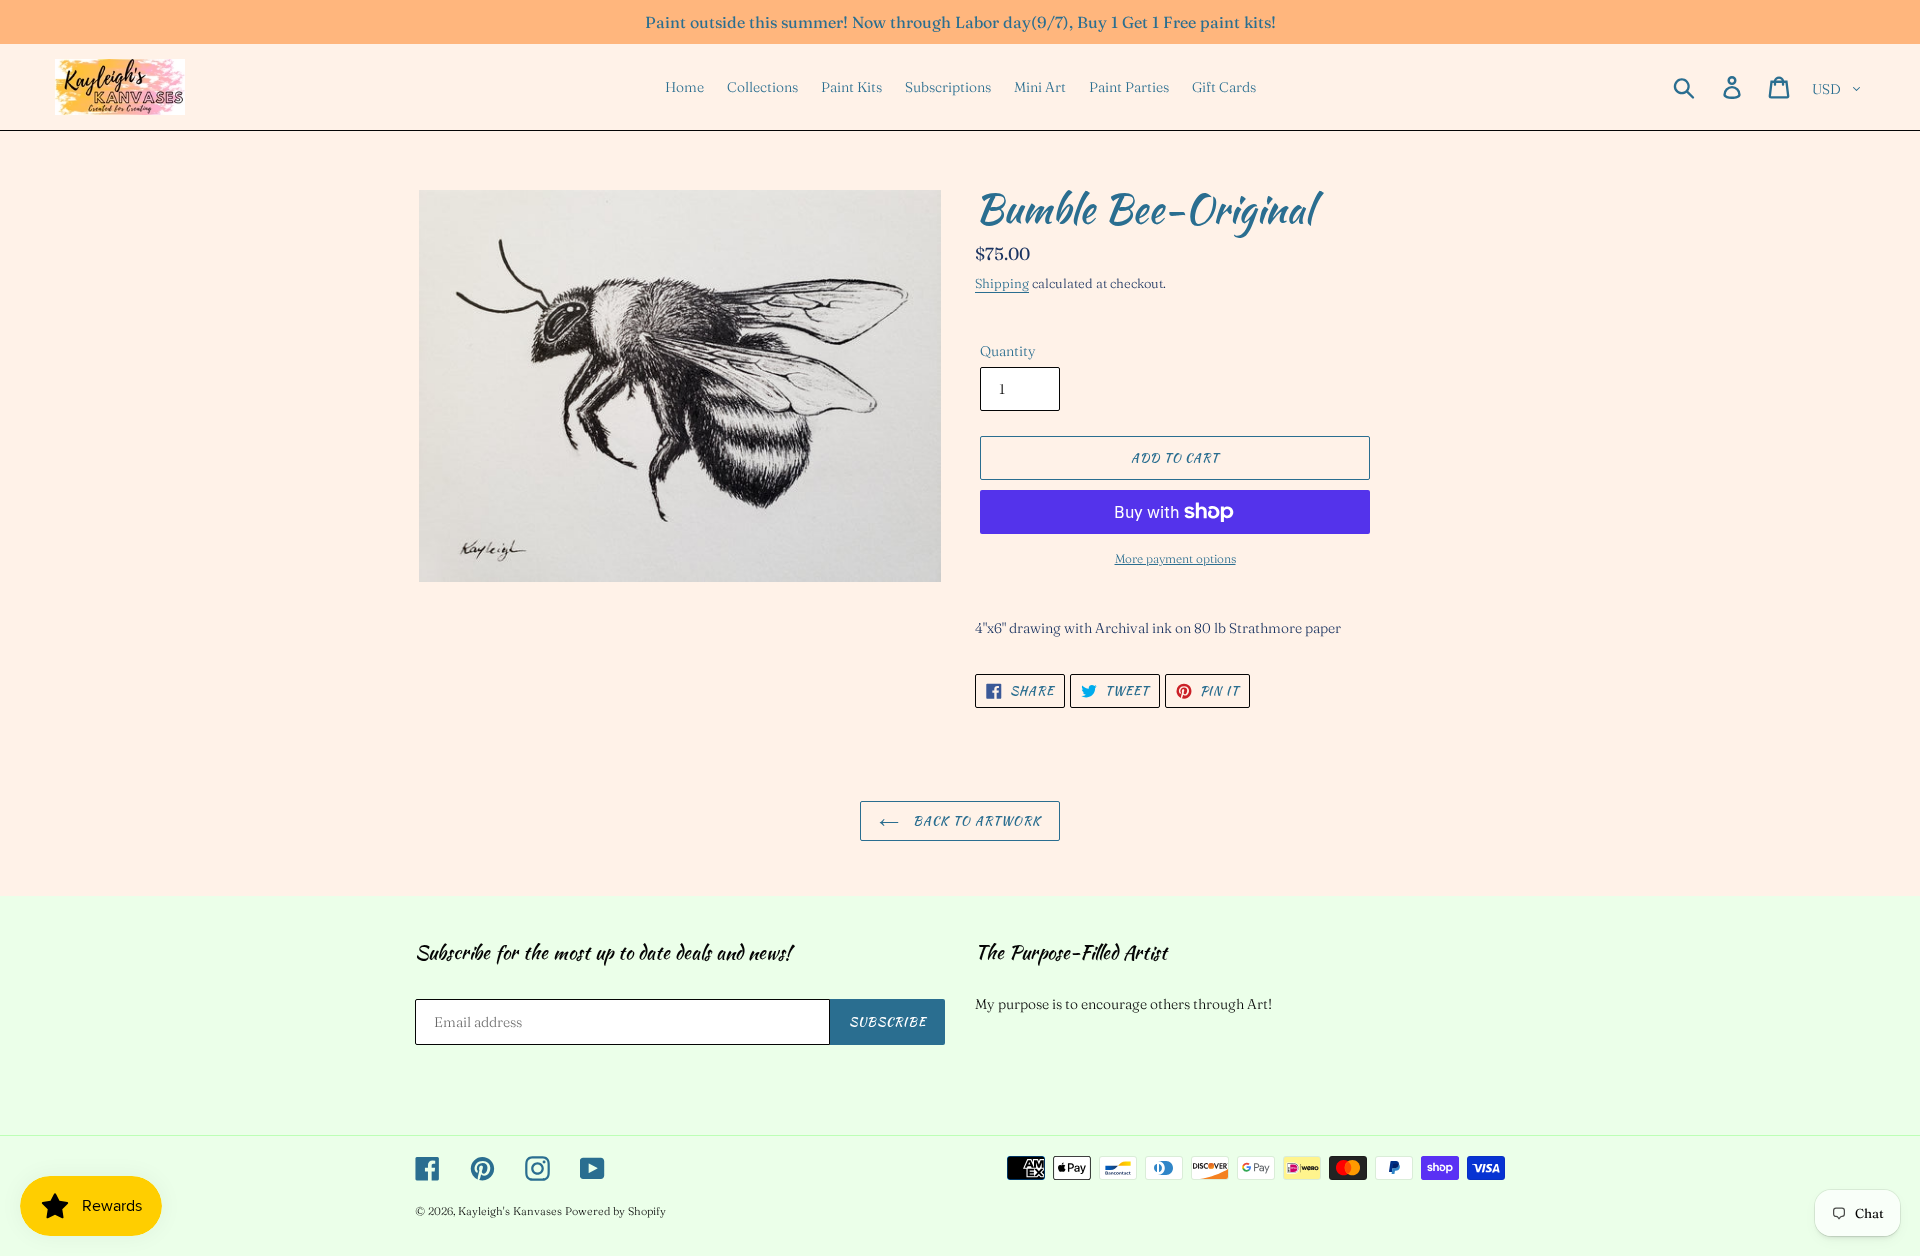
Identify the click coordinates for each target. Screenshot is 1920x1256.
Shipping (1002, 283)
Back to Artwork (974, 820)
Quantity (1008, 351)
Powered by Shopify (615, 1211)
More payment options (1175, 558)
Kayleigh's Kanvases (510, 1211)
